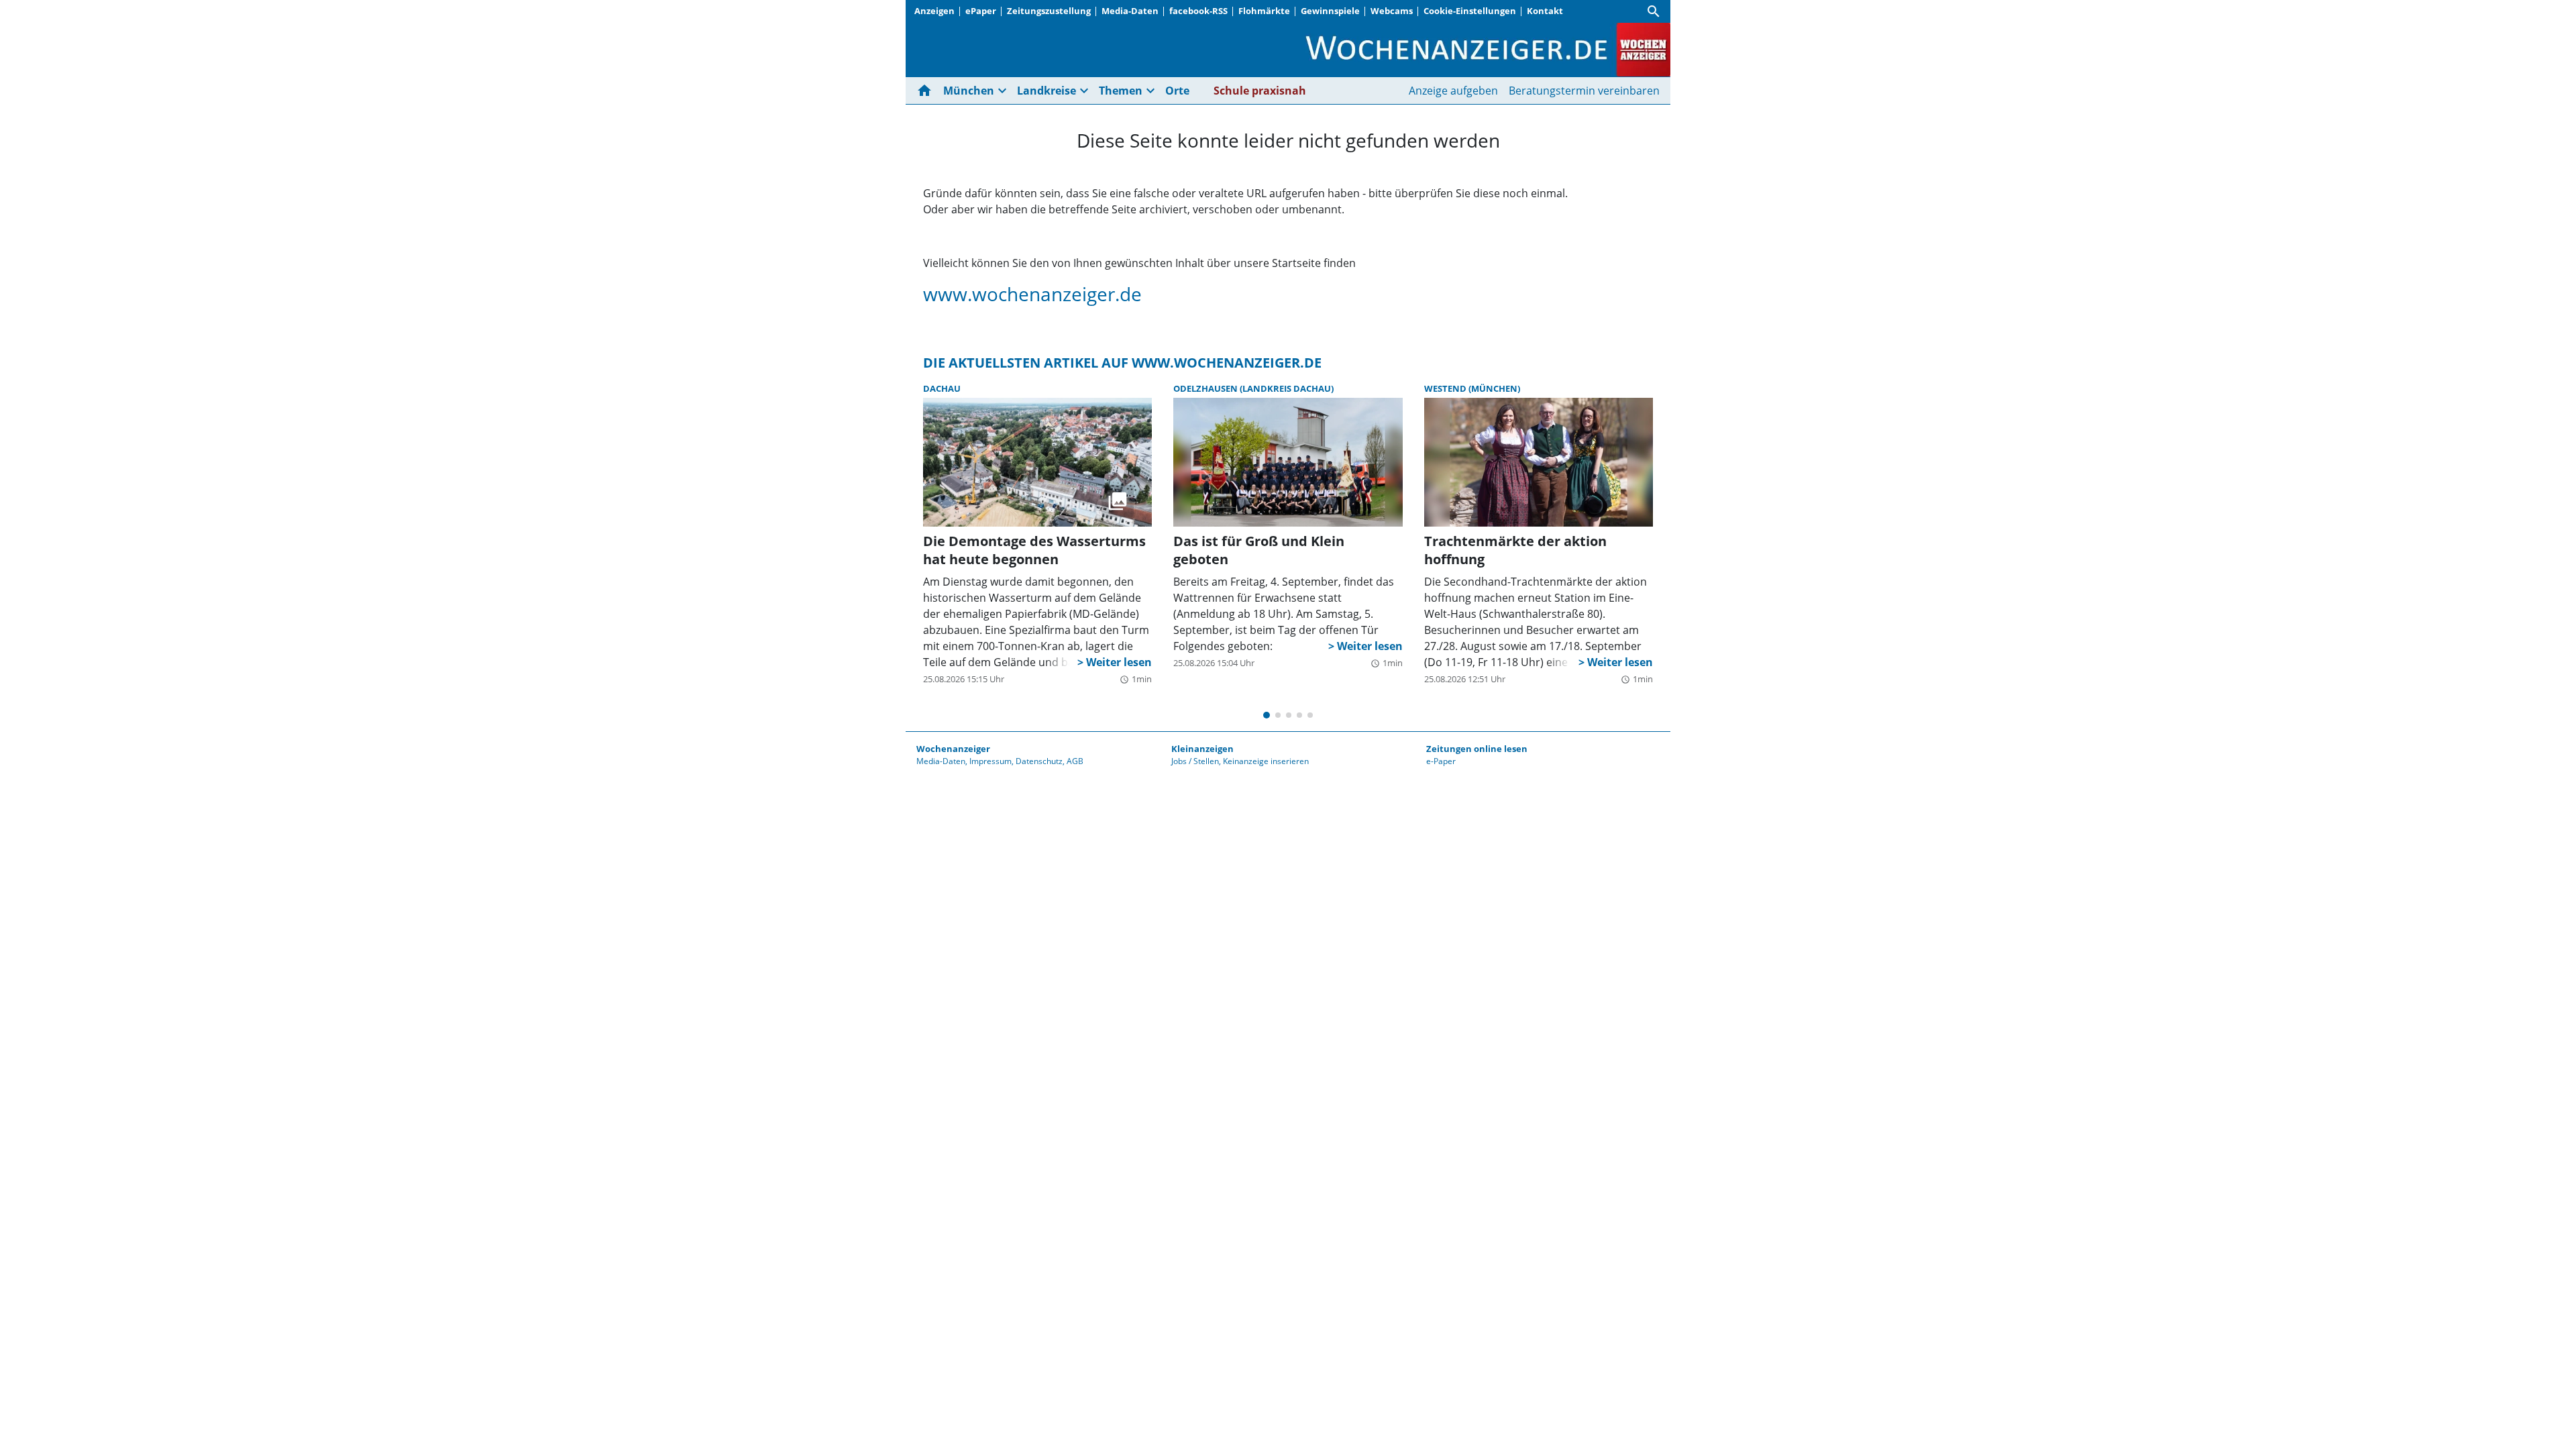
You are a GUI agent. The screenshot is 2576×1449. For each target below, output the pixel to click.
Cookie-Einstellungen (1470, 11)
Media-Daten (1130, 11)
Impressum (990, 761)
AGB (1075, 761)
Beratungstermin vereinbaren (1584, 91)
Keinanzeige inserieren (1266, 761)
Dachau (942, 388)
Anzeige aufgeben (1453, 91)
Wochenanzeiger (953, 749)
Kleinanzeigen (1202, 749)
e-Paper (1441, 761)
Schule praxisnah (1260, 91)
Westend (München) (1472, 388)
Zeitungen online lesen (1477, 749)
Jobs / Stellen (1195, 761)
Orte (1177, 91)
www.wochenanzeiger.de (1032, 294)
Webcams (1392, 11)
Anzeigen (934, 11)
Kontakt (1545, 11)
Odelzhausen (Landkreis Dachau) (1253, 388)
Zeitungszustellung (1049, 11)
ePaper (981, 11)
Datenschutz (1039, 761)
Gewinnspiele (1330, 11)
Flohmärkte (1264, 11)
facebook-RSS (1198, 11)
